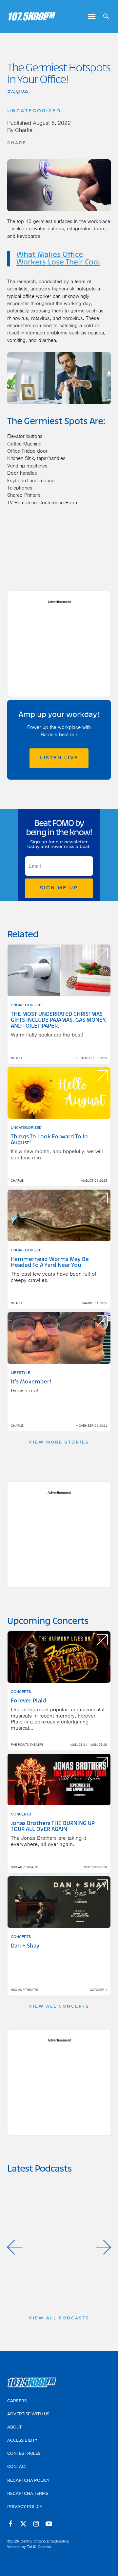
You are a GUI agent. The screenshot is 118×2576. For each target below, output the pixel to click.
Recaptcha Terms (28, 2494)
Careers (17, 2401)
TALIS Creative (39, 2547)
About (14, 2428)
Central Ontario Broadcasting (45, 2541)
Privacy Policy (25, 2507)
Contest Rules (24, 2454)
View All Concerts (59, 2007)
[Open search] (104, 16)
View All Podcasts (59, 2318)
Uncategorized (34, 111)
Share (17, 143)
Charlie (24, 130)
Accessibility (22, 2441)
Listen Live (59, 758)
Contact (17, 2467)
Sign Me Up (59, 888)
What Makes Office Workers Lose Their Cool (58, 259)
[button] (15, 2247)
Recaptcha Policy (28, 2481)
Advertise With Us (28, 2414)
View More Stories (59, 1443)
